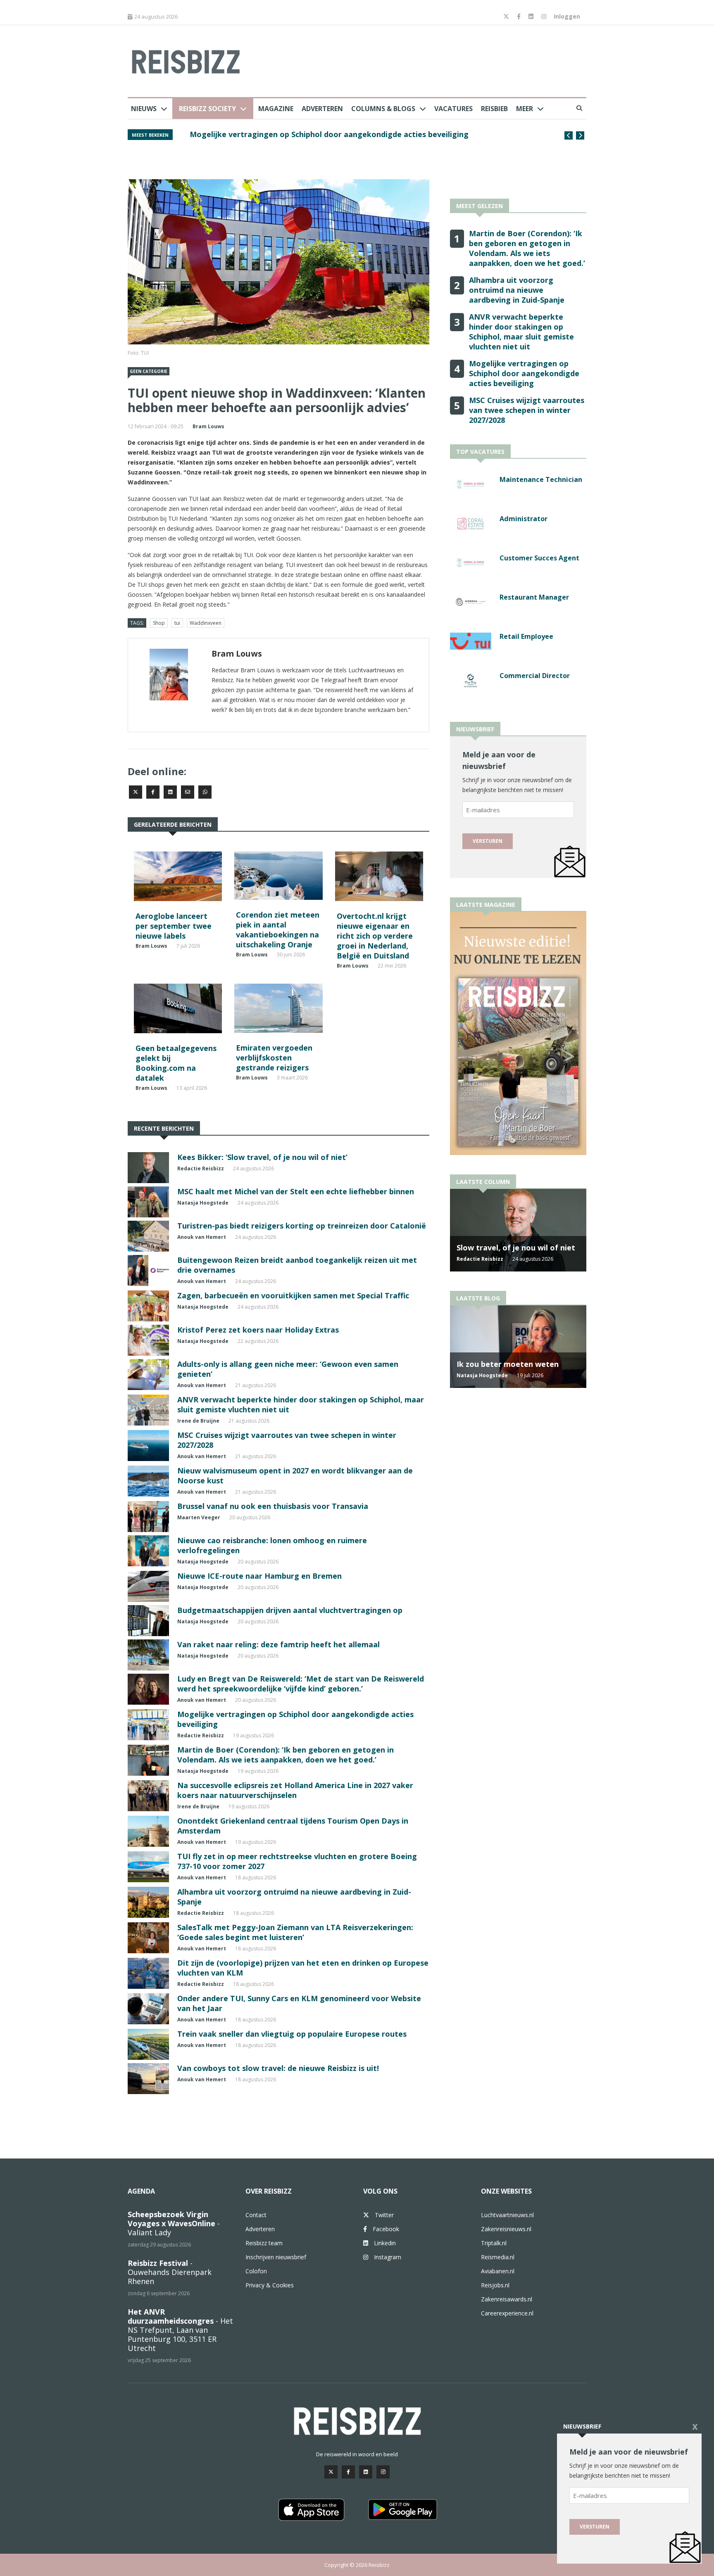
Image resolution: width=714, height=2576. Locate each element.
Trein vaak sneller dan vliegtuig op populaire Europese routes (292, 2034)
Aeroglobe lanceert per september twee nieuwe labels (174, 926)
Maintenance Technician (541, 479)
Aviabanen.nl (498, 2271)
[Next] (580, 135)
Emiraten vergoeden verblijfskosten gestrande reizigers (274, 1058)
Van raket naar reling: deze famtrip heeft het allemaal (278, 1644)
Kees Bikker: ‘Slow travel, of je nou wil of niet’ (262, 1157)
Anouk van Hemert (202, 1237)
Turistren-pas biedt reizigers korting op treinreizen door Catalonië (302, 1226)
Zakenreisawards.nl (507, 2299)
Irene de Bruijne (198, 1421)
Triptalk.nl (494, 2243)
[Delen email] (188, 792)
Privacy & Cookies (270, 2285)
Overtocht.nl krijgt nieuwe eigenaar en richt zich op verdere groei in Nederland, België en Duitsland (375, 936)
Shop (159, 623)
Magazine (276, 109)
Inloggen (567, 16)
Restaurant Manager (534, 597)
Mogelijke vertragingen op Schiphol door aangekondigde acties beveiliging (524, 373)
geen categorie (149, 371)
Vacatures (453, 109)
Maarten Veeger (199, 1517)
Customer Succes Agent (539, 558)
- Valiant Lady (174, 2223)
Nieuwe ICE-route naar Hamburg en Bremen (259, 1576)
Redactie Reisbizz (201, 1168)
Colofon (256, 2271)
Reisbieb (494, 109)
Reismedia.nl (498, 2257)
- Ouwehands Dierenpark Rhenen (170, 2272)
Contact (256, 2215)
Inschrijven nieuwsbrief (276, 2257)
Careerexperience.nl (507, 2313)
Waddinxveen (206, 623)
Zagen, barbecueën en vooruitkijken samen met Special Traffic (293, 1295)
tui (177, 623)
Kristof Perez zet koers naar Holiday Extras (258, 1330)
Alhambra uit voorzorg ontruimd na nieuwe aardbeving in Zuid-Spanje (517, 290)
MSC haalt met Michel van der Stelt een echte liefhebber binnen (296, 1191)
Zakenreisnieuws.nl (506, 2229)
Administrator (524, 519)
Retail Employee (526, 636)
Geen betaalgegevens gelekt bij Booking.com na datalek (176, 1063)
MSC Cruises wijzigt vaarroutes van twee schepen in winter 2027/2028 (527, 410)
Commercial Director (535, 676)
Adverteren (322, 109)
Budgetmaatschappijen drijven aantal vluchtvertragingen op (290, 1610)
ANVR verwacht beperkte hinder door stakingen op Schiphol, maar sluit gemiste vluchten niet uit (364, 139)
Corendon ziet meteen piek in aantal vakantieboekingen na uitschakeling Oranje (278, 930)
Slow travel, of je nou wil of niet (516, 1248)
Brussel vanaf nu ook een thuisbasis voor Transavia (273, 1506)
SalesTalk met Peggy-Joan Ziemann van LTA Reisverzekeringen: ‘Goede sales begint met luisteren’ (295, 1932)
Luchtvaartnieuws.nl (507, 2215)
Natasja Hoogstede (203, 1203)
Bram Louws (208, 426)
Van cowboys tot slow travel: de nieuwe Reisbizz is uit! (278, 2068)
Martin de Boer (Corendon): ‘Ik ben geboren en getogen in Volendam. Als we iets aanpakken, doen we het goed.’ (286, 1755)
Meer (525, 109)
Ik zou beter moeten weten (508, 1364)
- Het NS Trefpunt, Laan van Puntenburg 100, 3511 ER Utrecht (180, 2330)
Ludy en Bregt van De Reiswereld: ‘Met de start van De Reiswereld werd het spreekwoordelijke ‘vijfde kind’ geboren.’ (301, 1684)
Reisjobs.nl (495, 2285)
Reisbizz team (264, 2243)
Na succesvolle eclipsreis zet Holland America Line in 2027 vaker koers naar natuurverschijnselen (295, 1790)
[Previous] (569, 135)
